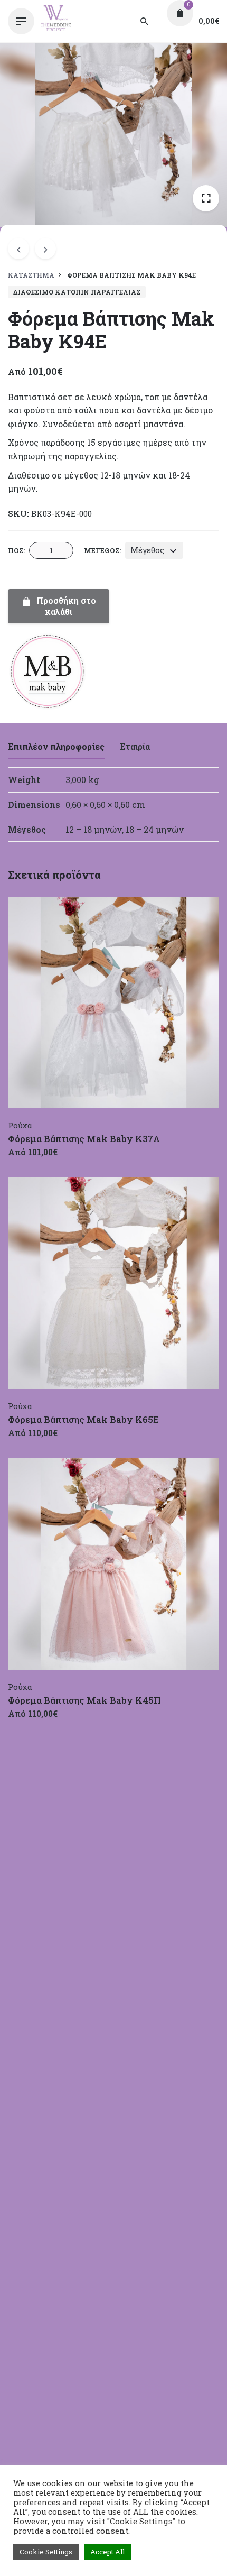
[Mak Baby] (48, 673)
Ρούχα (20, 1125)
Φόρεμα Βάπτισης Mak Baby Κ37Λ (84, 1139)
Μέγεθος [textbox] (147, 550)
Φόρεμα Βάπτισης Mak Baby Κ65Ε (83, 1419)
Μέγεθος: (102, 550)
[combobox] (154, 550)
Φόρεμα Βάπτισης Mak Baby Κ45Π (84, 1700)
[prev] (18, 249)
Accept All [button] (107, 2552)
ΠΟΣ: (16, 550)
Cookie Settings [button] (46, 2552)
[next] (45, 249)
